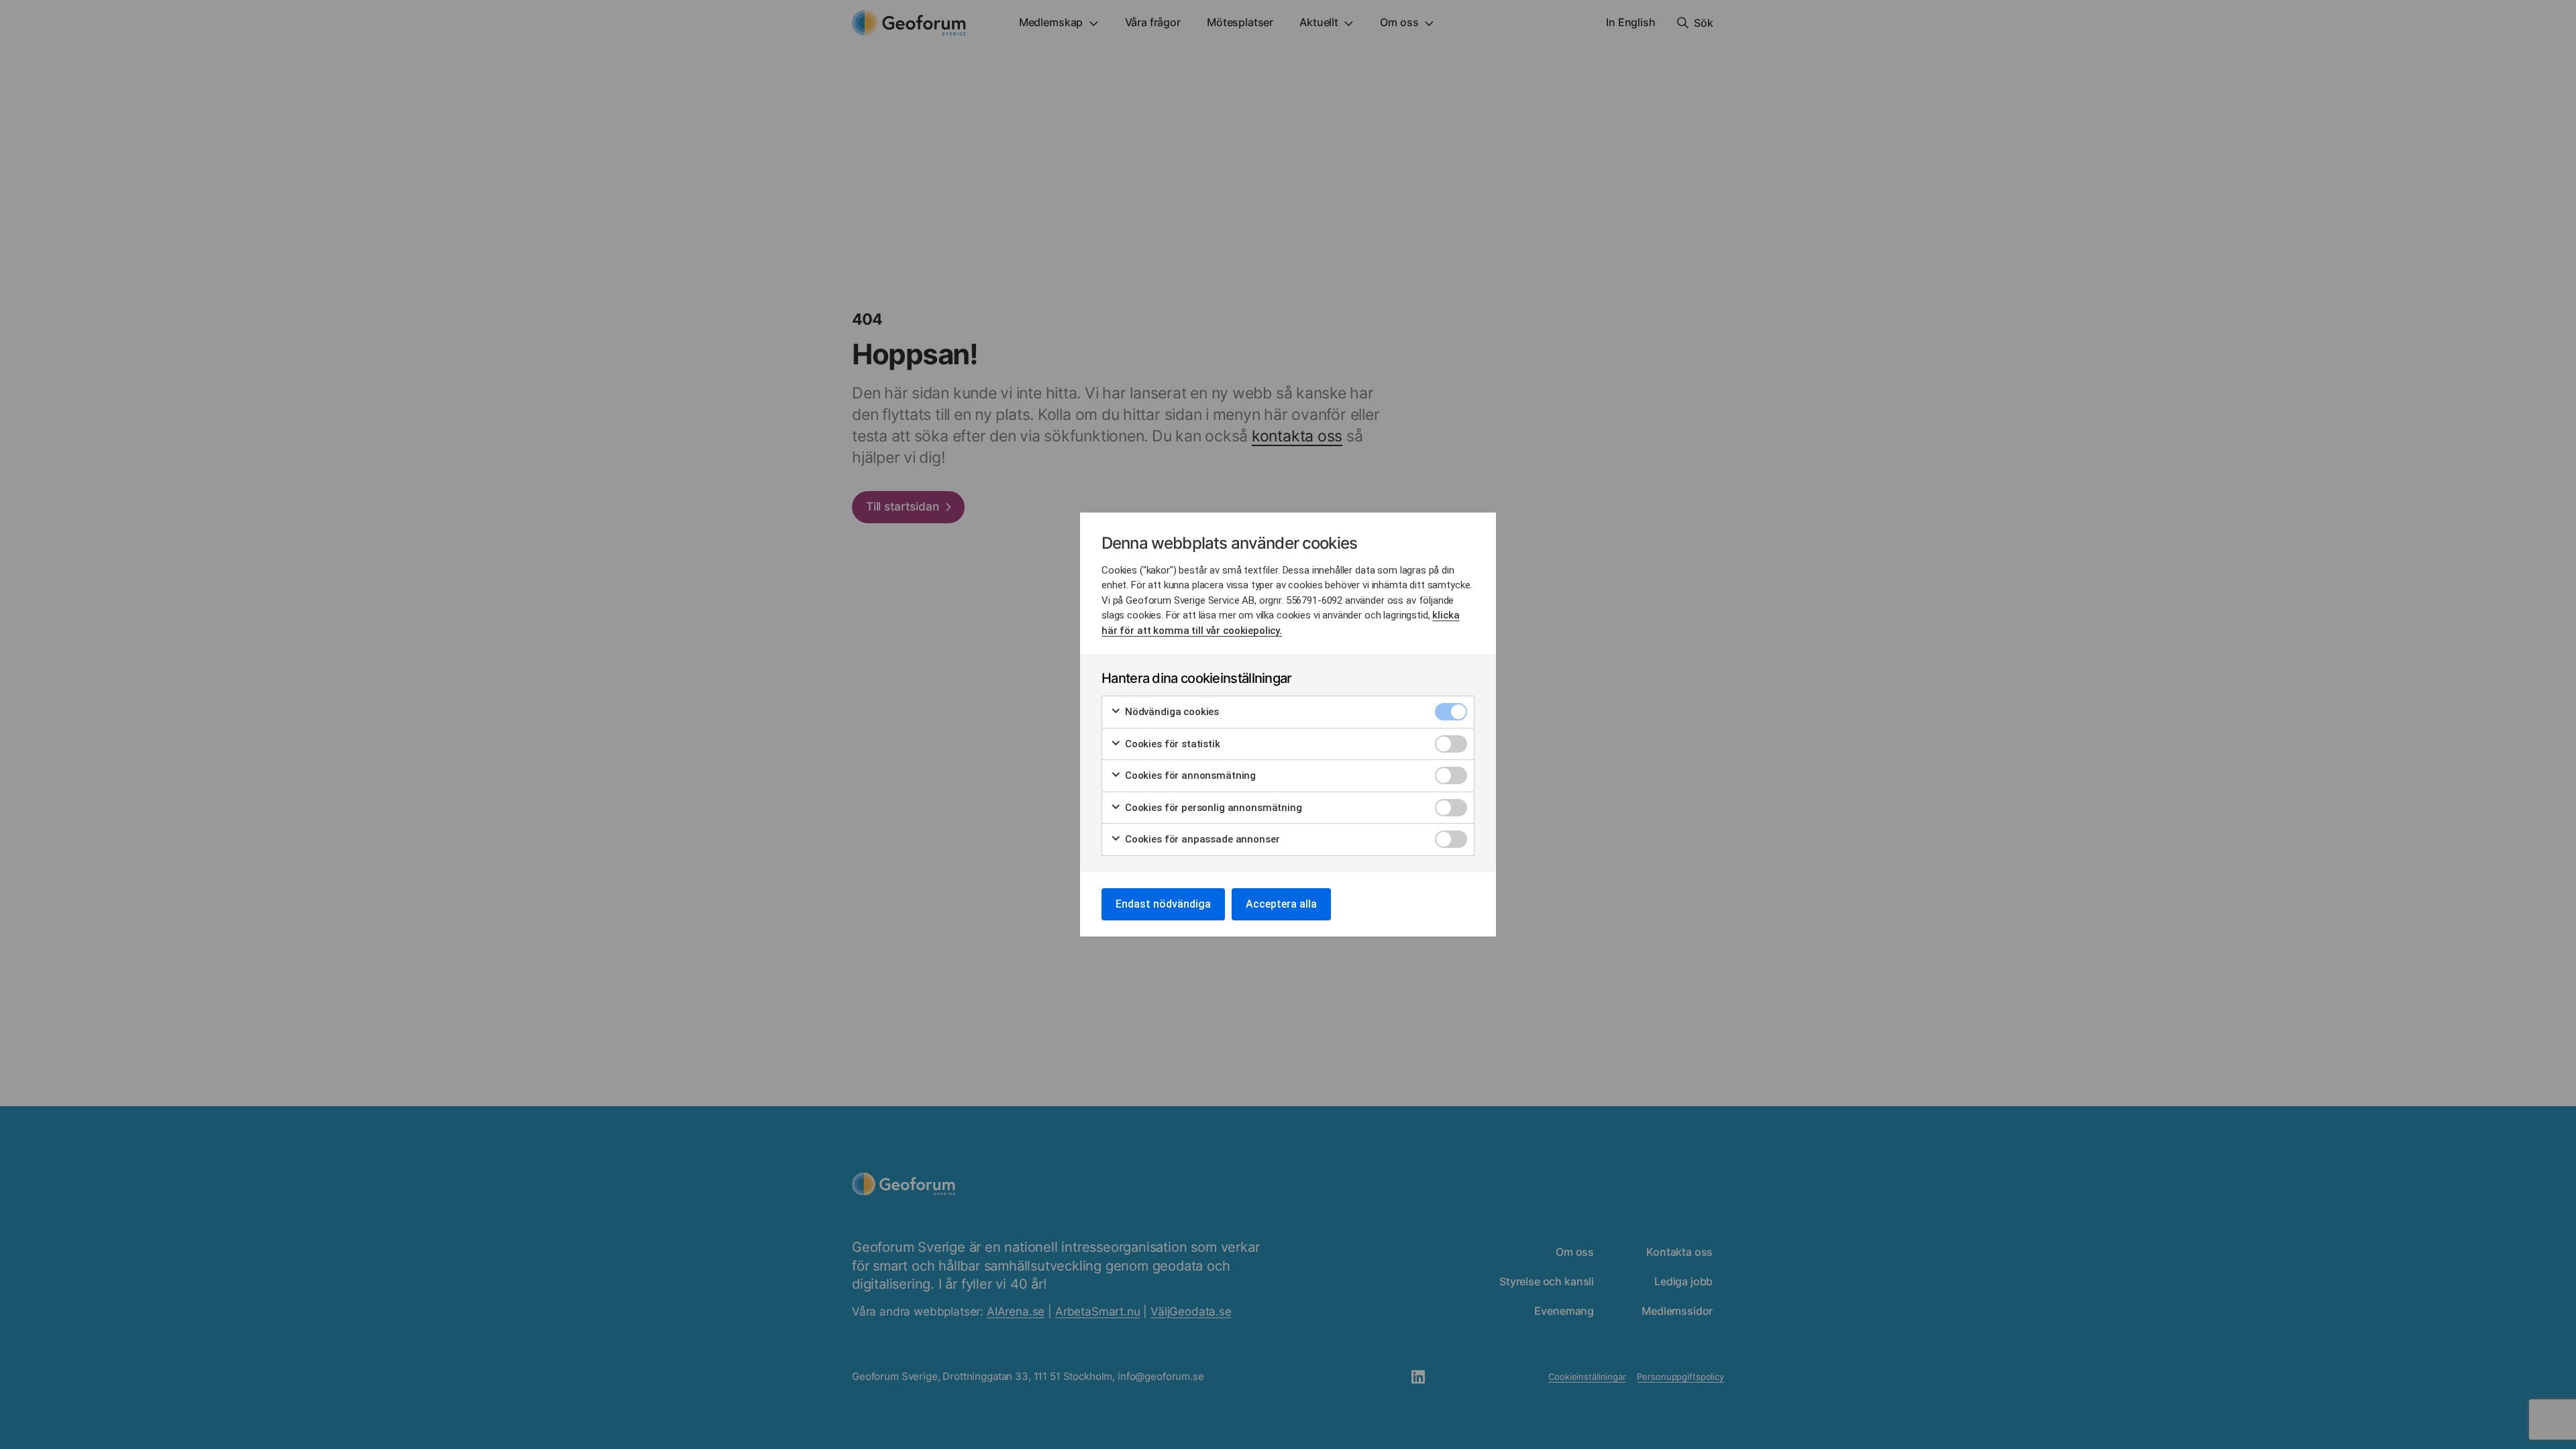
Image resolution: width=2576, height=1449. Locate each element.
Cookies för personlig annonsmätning (1212, 808)
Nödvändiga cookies (1171, 712)
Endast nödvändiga (1163, 904)
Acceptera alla (1281, 904)
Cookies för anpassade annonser (1201, 839)
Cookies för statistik (1171, 744)
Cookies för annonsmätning (1189, 775)
